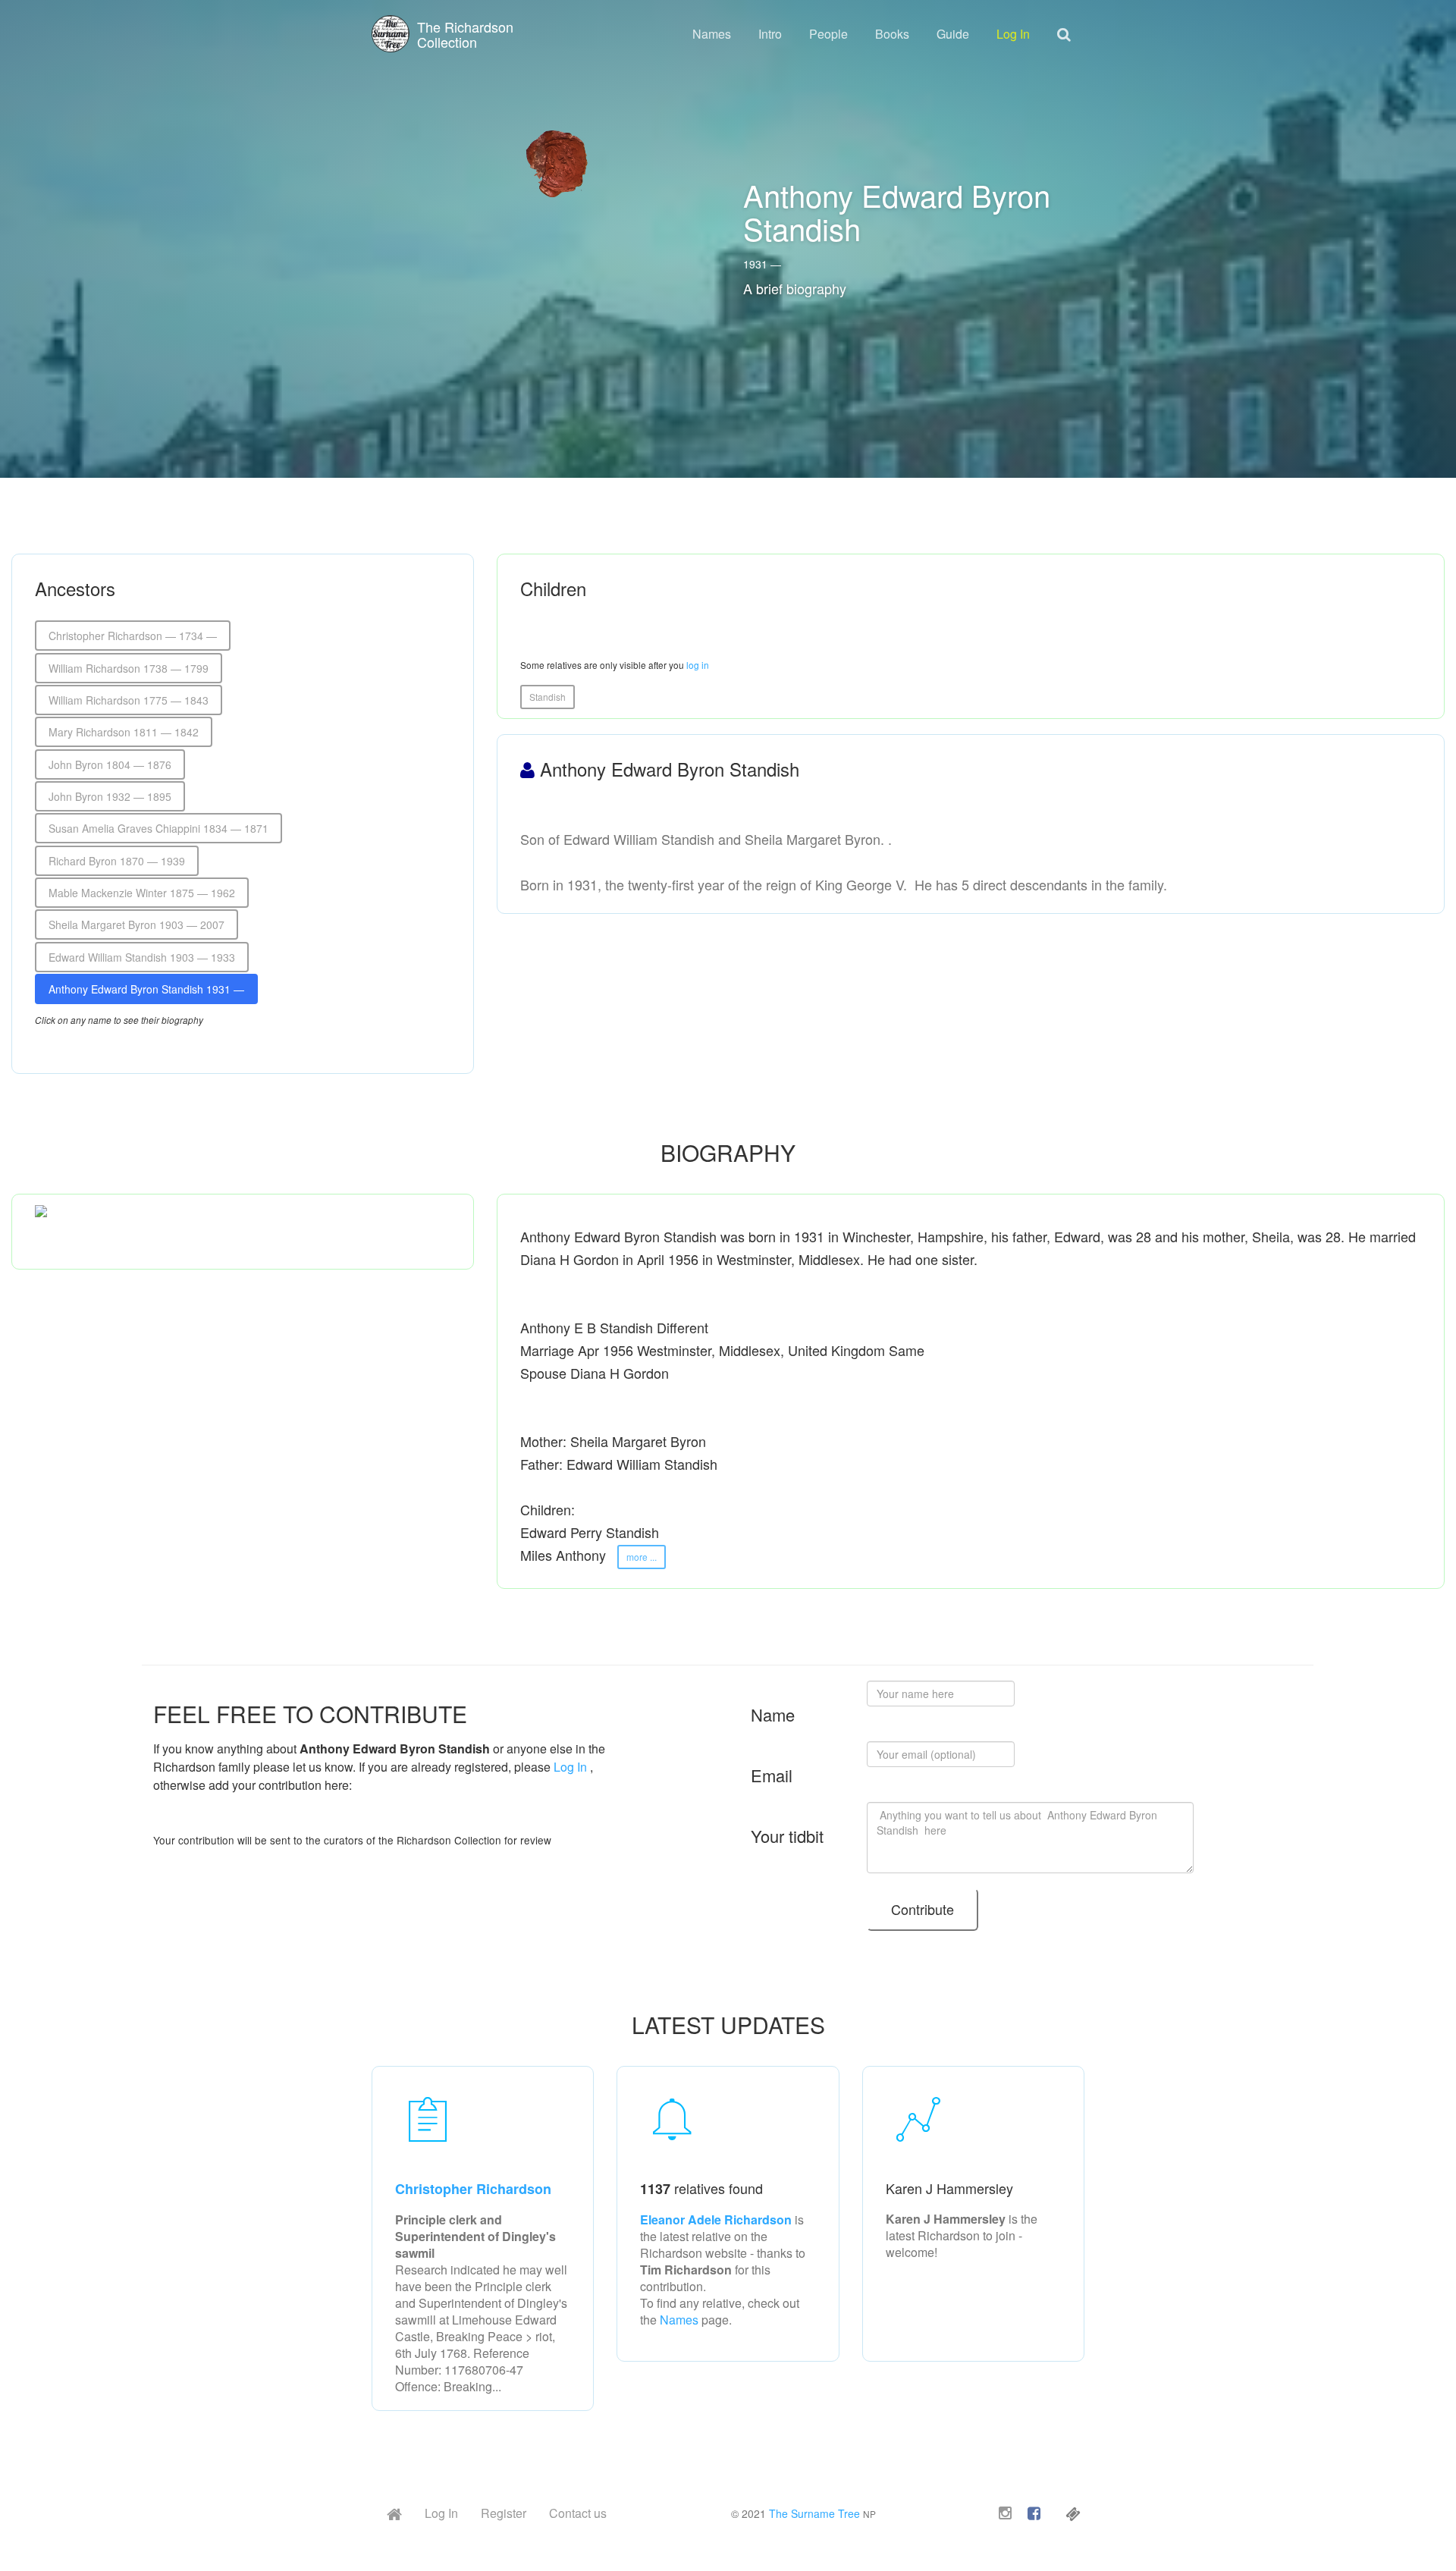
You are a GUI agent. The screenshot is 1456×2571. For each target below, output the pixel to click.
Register (504, 2513)
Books (892, 34)
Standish (548, 697)
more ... (642, 1557)
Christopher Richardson (473, 2189)
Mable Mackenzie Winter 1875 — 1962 (142, 893)
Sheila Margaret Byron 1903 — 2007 (136, 924)
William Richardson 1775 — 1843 (129, 700)
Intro (770, 34)
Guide (953, 34)
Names (712, 34)
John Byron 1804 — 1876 (110, 764)
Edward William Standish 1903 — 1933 (142, 957)
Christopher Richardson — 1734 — (133, 636)
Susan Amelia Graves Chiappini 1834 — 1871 (158, 828)
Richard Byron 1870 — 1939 (117, 861)
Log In (1013, 34)
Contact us (578, 2513)
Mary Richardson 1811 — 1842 (124, 732)
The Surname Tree (814, 2513)
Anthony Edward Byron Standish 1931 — (146, 989)
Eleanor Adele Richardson (717, 2219)
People (828, 34)
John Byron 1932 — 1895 (110, 796)
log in (698, 665)
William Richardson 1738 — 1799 (129, 668)
